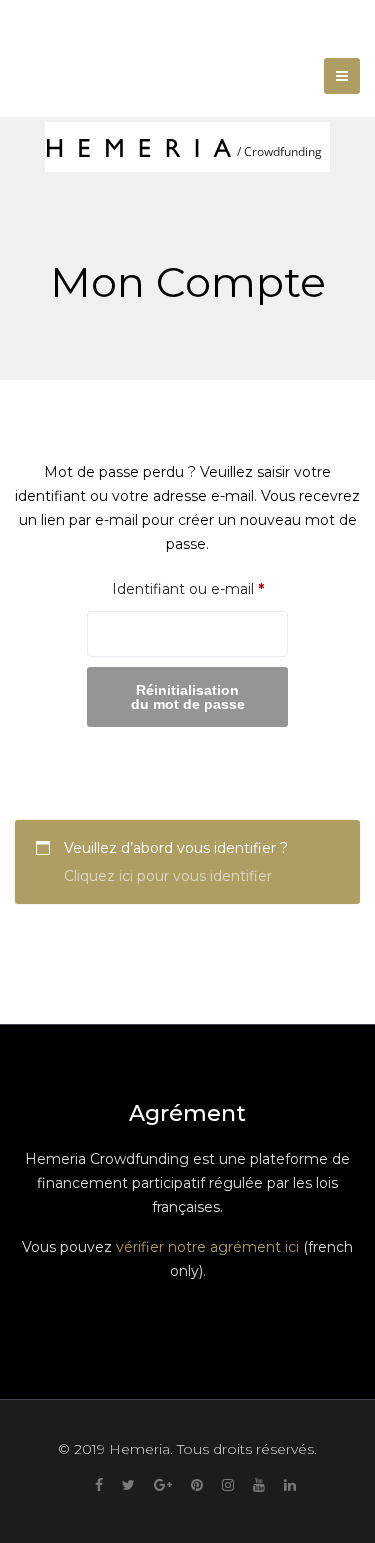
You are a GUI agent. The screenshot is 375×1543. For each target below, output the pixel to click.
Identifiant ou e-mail (200, 588)
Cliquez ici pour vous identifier (168, 876)
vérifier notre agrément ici (207, 1247)
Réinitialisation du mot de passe (188, 697)
